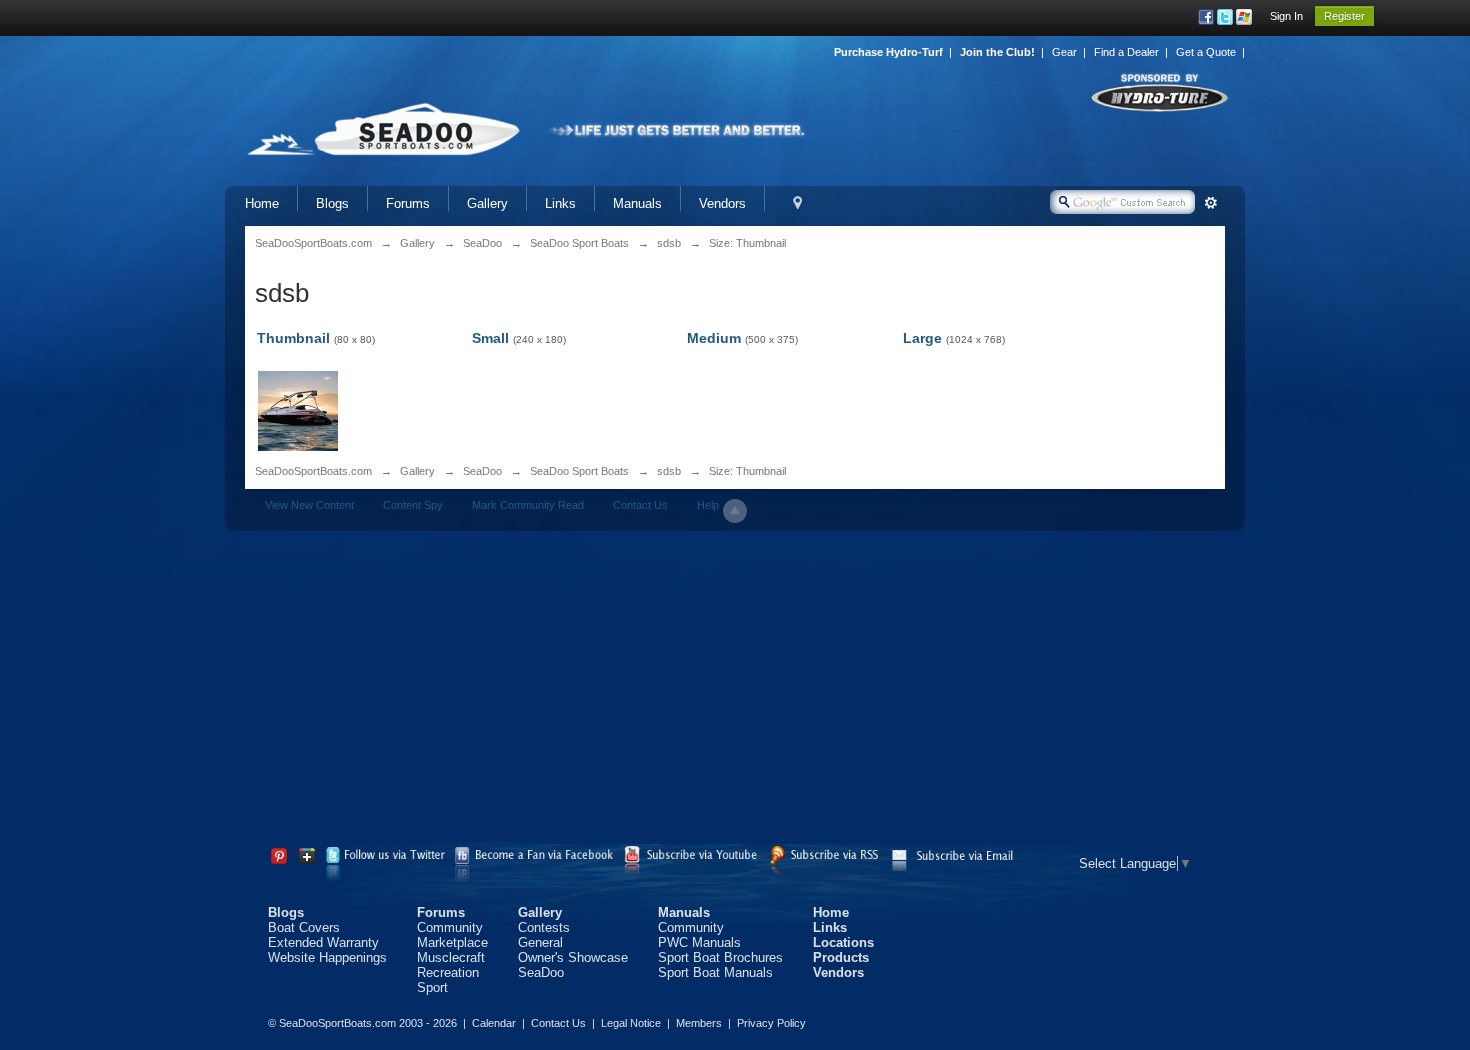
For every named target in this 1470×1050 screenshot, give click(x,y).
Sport (432, 987)
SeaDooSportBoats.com (313, 471)
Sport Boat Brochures (720, 957)
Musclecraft (451, 957)
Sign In (1286, 16)
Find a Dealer (1126, 52)
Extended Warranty (323, 942)
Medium (714, 338)
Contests (544, 927)
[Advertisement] (735, 691)
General (540, 942)
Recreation (448, 972)
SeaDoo (482, 471)
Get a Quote (1206, 52)
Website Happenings (327, 957)
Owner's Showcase (573, 957)
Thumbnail (293, 338)
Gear (1064, 52)
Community (450, 927)
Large (922, 338)
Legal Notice (631, 1023)
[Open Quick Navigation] (797, 203)
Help (708, 505)
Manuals (637, 203)
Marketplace (452, 942)
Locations (843, 942)
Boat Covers (304, 927)
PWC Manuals (699, 942)
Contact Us (640, 505)
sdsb (669, 471)
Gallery (487, 203)
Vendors (722, 203)
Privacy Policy (771, 1023)
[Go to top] (735, 511)
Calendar (494, 1023)
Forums (408, 203)
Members (699, 1023)
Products (841, 957)
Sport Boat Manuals (715, 972)
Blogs (332, 203)
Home (262, 203)
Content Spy (413, 505)
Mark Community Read (528, 505)
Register (1344, 16)
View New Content (309, 505)
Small (490, 338)
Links (560, 203)
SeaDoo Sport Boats (579, 471)
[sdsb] (298, 409)
